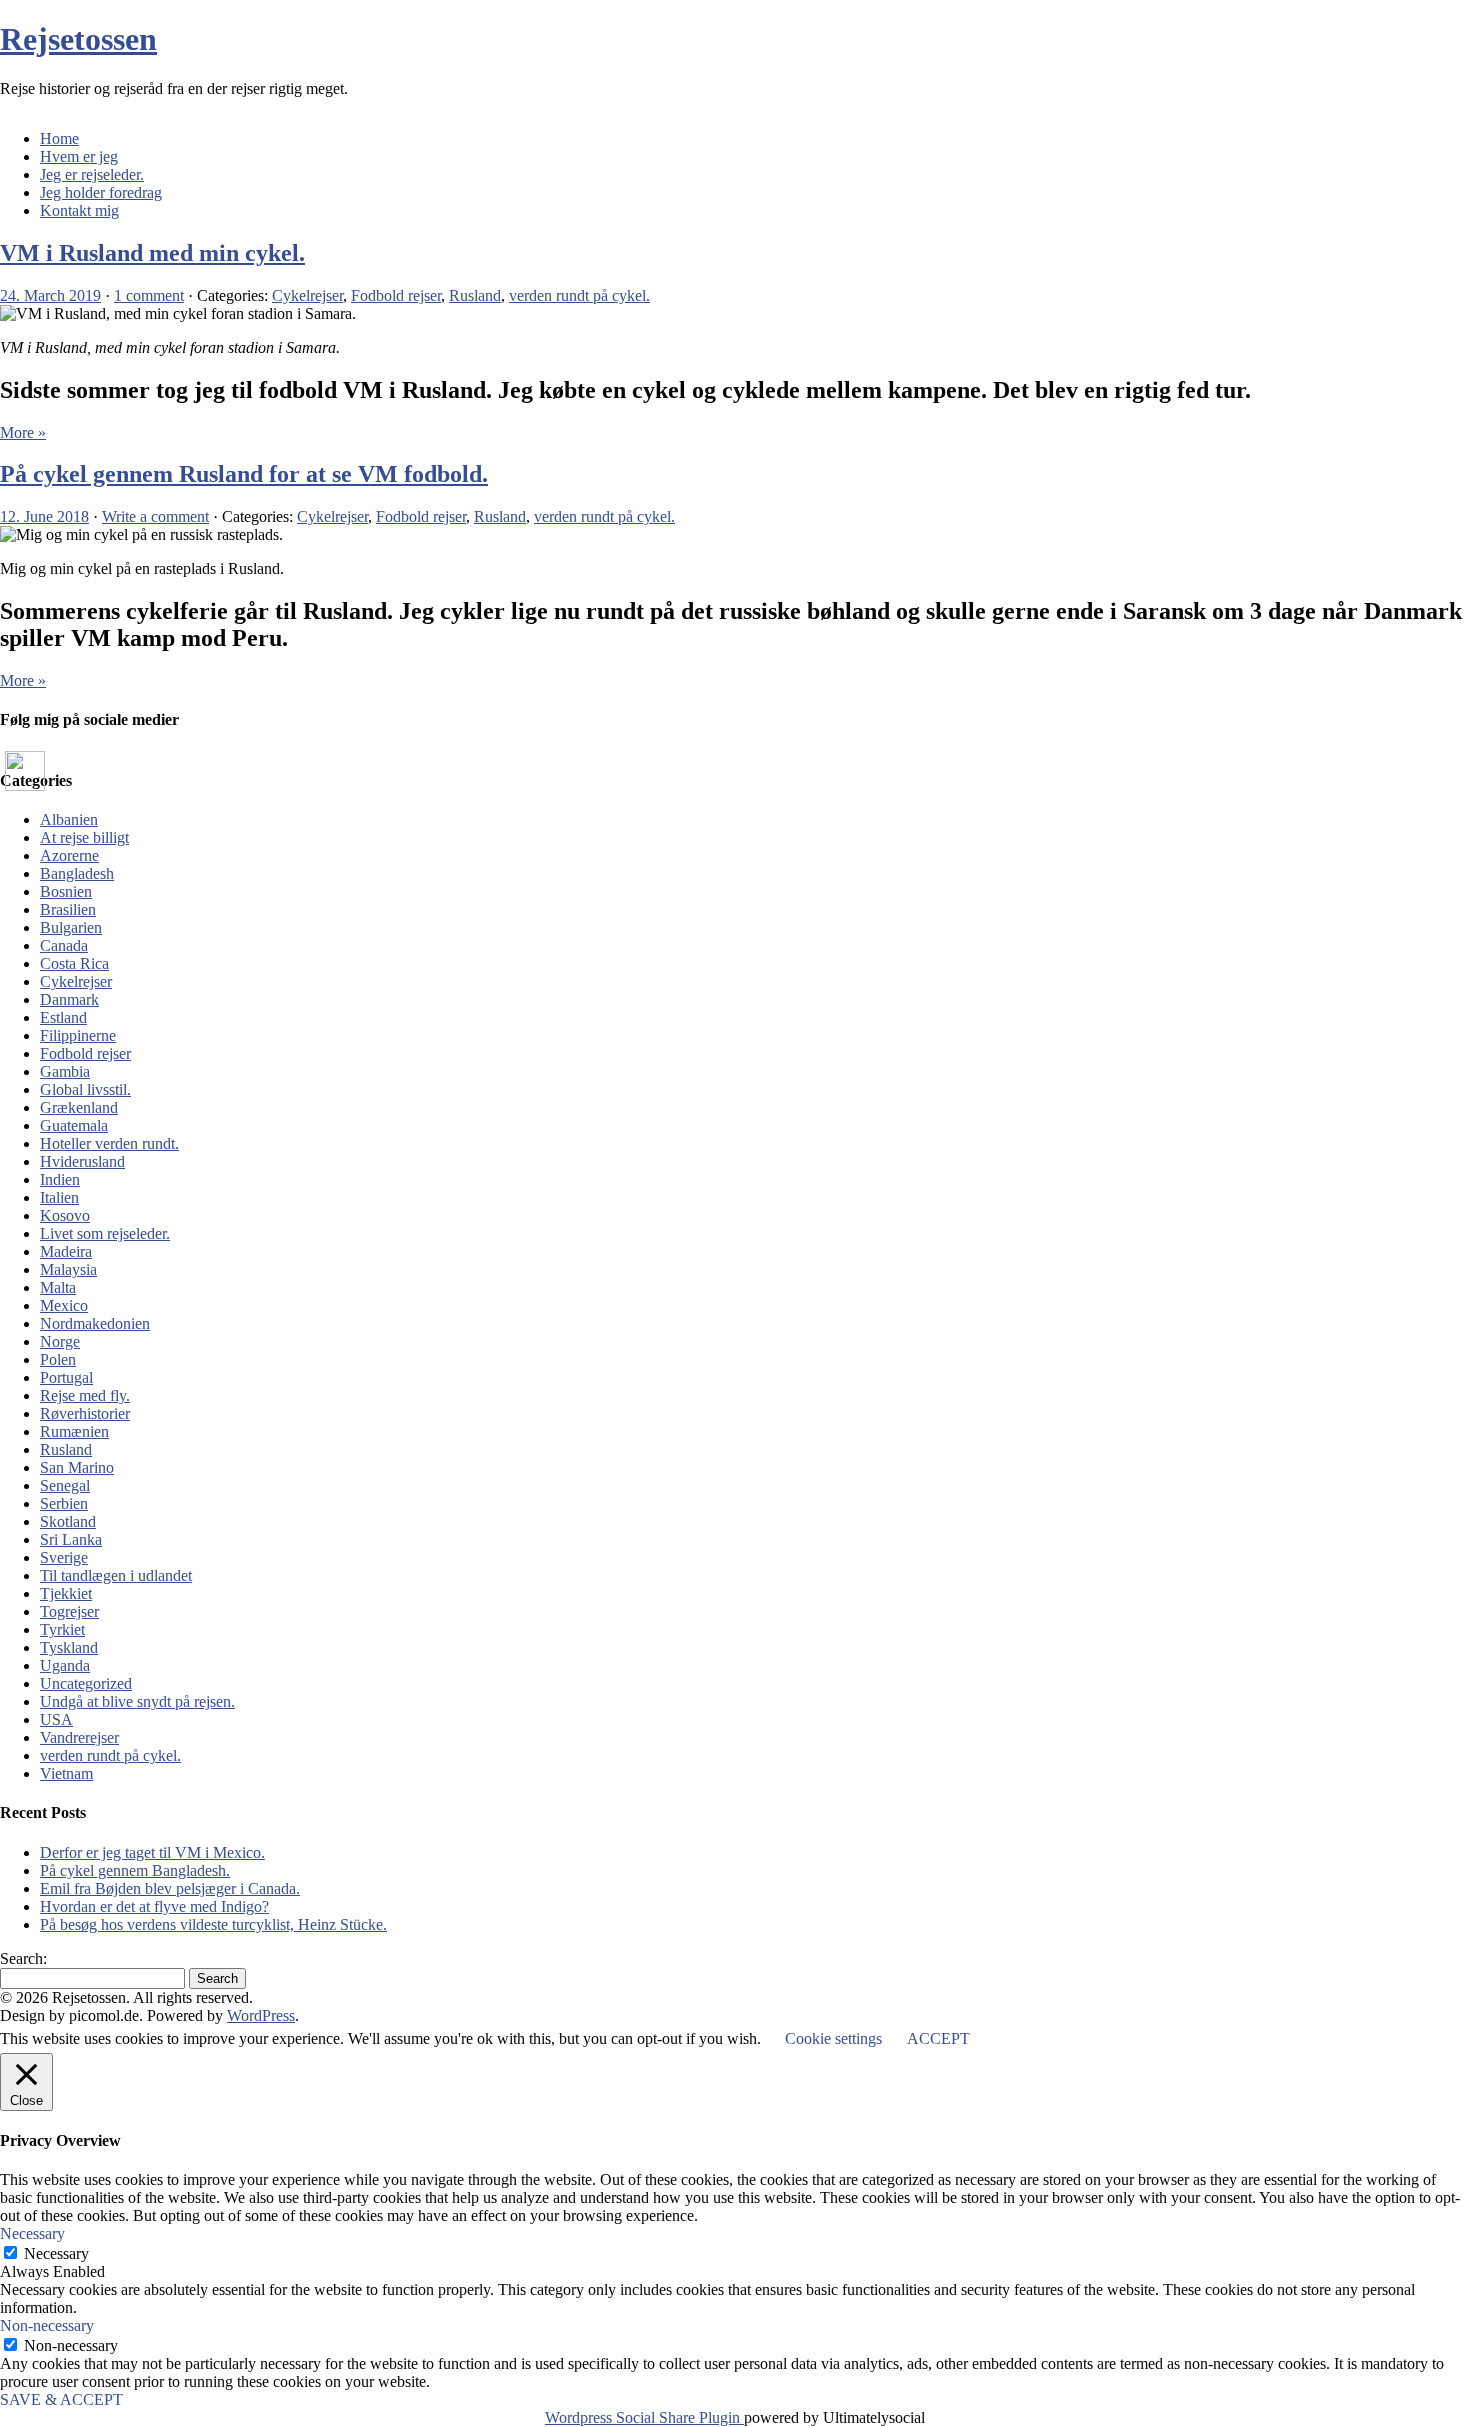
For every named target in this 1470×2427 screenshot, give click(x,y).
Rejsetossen (78, 39)
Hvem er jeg (79, 156)
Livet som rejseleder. (105, 1233)
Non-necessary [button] (47, 2325)
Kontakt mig (79, 210)
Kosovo (65, 1215)
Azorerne (69, 855)
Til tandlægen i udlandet (116, 1575)
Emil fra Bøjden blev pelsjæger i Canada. (170, 1888)
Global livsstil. (85, 1089)
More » (23, 432)
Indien (60, 1179)
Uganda (65, 1665)
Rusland (475, 295)
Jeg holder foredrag (101, 192)
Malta (58, 1287)
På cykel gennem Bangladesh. (135, 1870)
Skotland (68, 1521)
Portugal (66, 1377)
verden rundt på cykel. (579, 295)
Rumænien (74, 1431)
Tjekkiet (66, 1593)
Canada (64, 945)
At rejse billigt (84, 837)
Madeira (66, 1251)
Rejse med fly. (85, 1395)
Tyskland (69, 1647)
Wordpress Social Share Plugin (644, 2417)
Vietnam (66, 1773)
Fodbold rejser (396, 295)
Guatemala (74, 1125)
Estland (63, 1017)
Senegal (65, 1485)
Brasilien (68, 909)
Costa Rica (74, 963)
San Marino (77, 1467)
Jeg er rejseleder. (92, 174)
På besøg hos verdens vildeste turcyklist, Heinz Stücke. (213, 1924)
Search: (23, 1958)
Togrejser (69, 1611)
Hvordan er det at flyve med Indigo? (154, 1906)
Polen (58, 1359)
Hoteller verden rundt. (109, 1143)
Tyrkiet (62, 1629)
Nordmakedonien (95, 1323)
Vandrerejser (79, 1737)
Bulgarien (71, 927)
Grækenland (79, 1107)
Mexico (64, 1305)
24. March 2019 (50, 295)
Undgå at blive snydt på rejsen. (137, 1701)
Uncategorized (86, 1683)
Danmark (69, 999)
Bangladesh (77, 873)
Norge (60, 1341)
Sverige (64, 1557)
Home (59, 138)
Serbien (64, 1503)
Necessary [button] (32, 2233)
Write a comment (155, 516)
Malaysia (68, 1269)
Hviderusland (82, 1161)
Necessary (56, 2253)
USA (56, 1719)
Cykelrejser (307, 295)
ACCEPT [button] (938, 2038)
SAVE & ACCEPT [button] (61, 2399)
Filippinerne (78, 1035)
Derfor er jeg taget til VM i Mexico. (152, 1852)
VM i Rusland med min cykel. (152, 253)
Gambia (65, 1071)
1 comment (149, 295)
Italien (59, 1197)
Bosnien (66, 891)
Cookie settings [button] (833, 2038)
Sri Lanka (71, 1539)
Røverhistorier (85, 1413)
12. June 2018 (44, 516)
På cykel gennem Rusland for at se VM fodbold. (244, 474)
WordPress (261, 2015)
